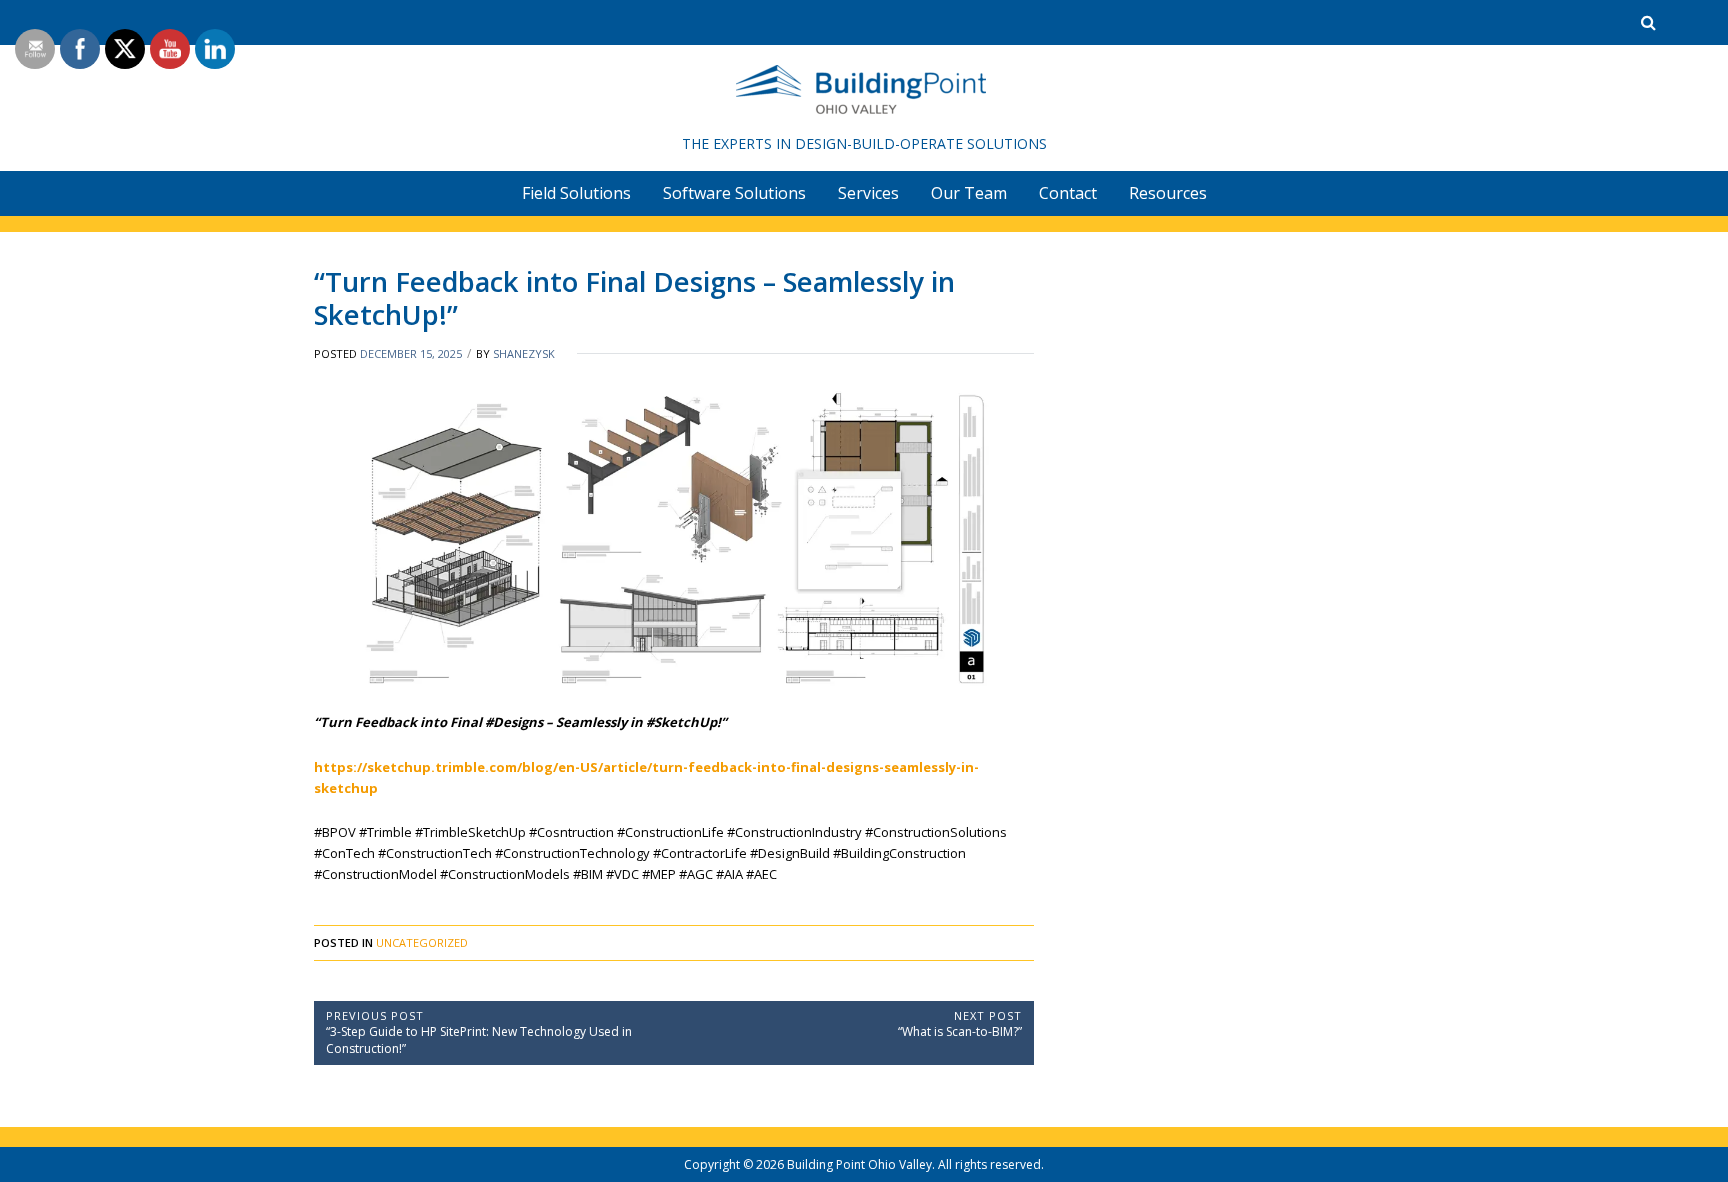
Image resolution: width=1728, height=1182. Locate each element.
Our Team (969, 193)
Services (868, 193)
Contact (1068, 193)
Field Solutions (576, 193)
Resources (1168, 193)
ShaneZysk (524, 353)
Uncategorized (422, 942)
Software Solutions (734, 193)
